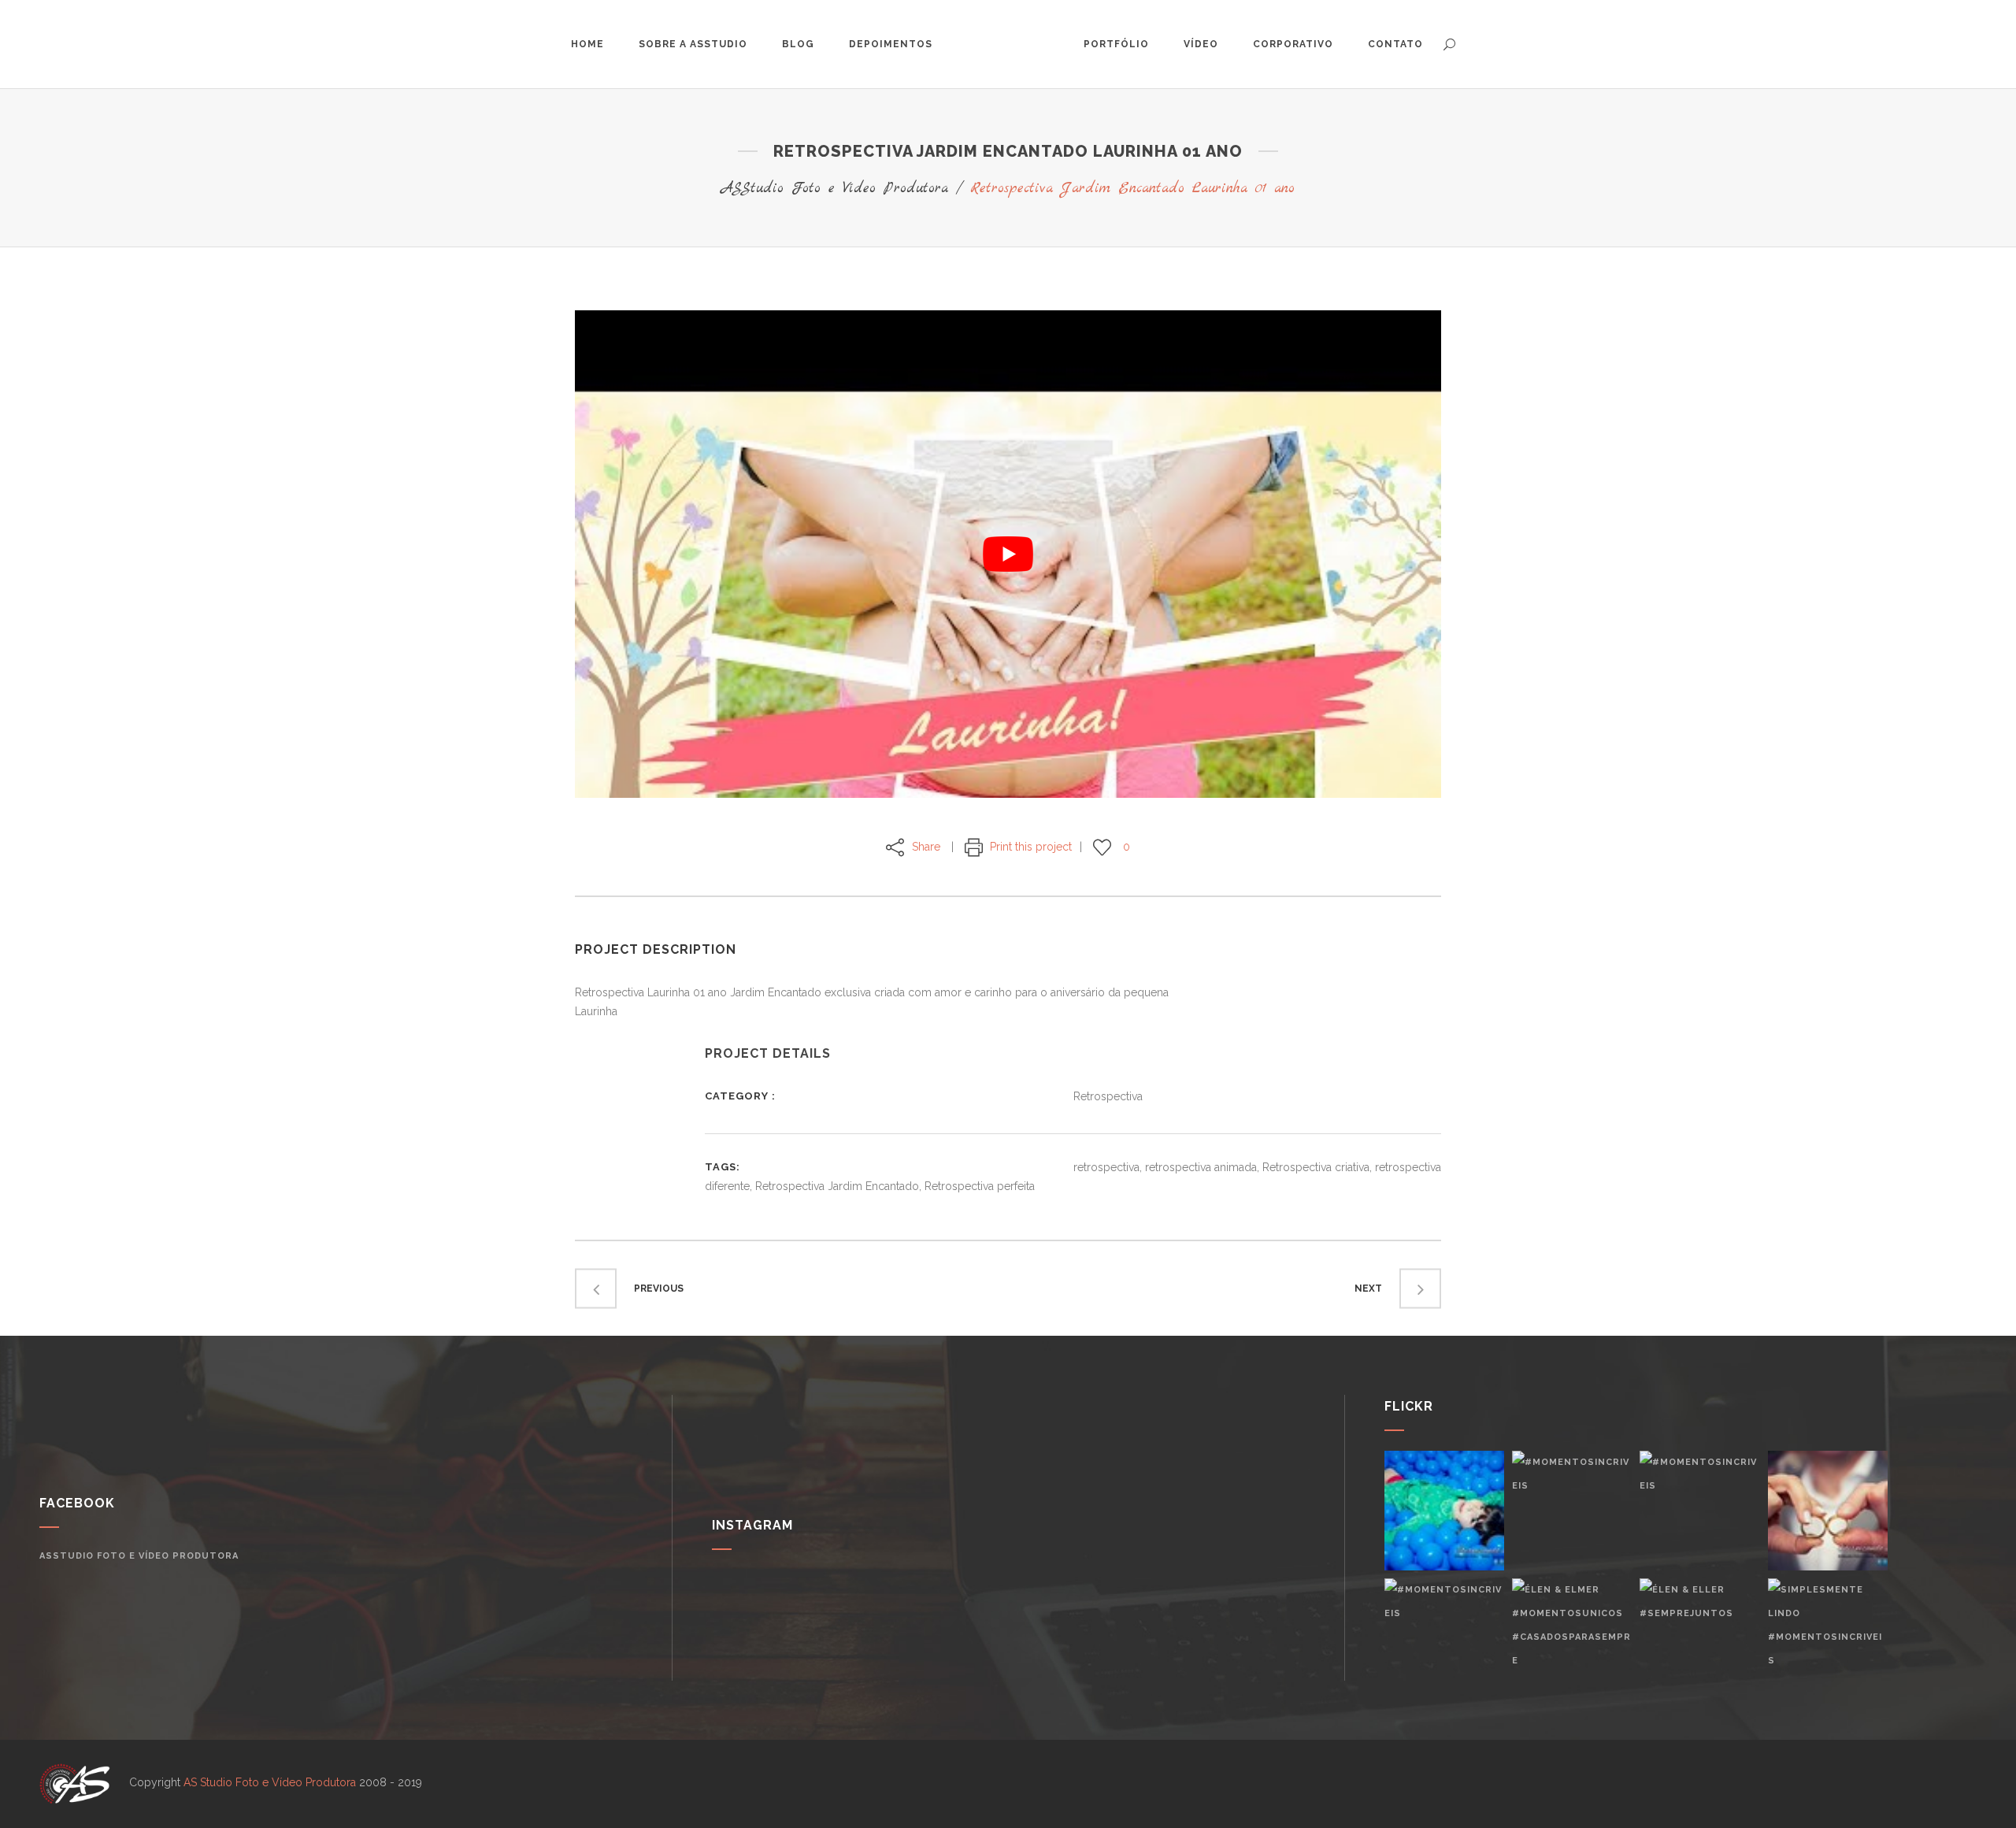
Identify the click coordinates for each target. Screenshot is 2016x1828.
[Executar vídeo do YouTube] (1008, 554)
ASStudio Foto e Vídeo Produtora (835, 189)
